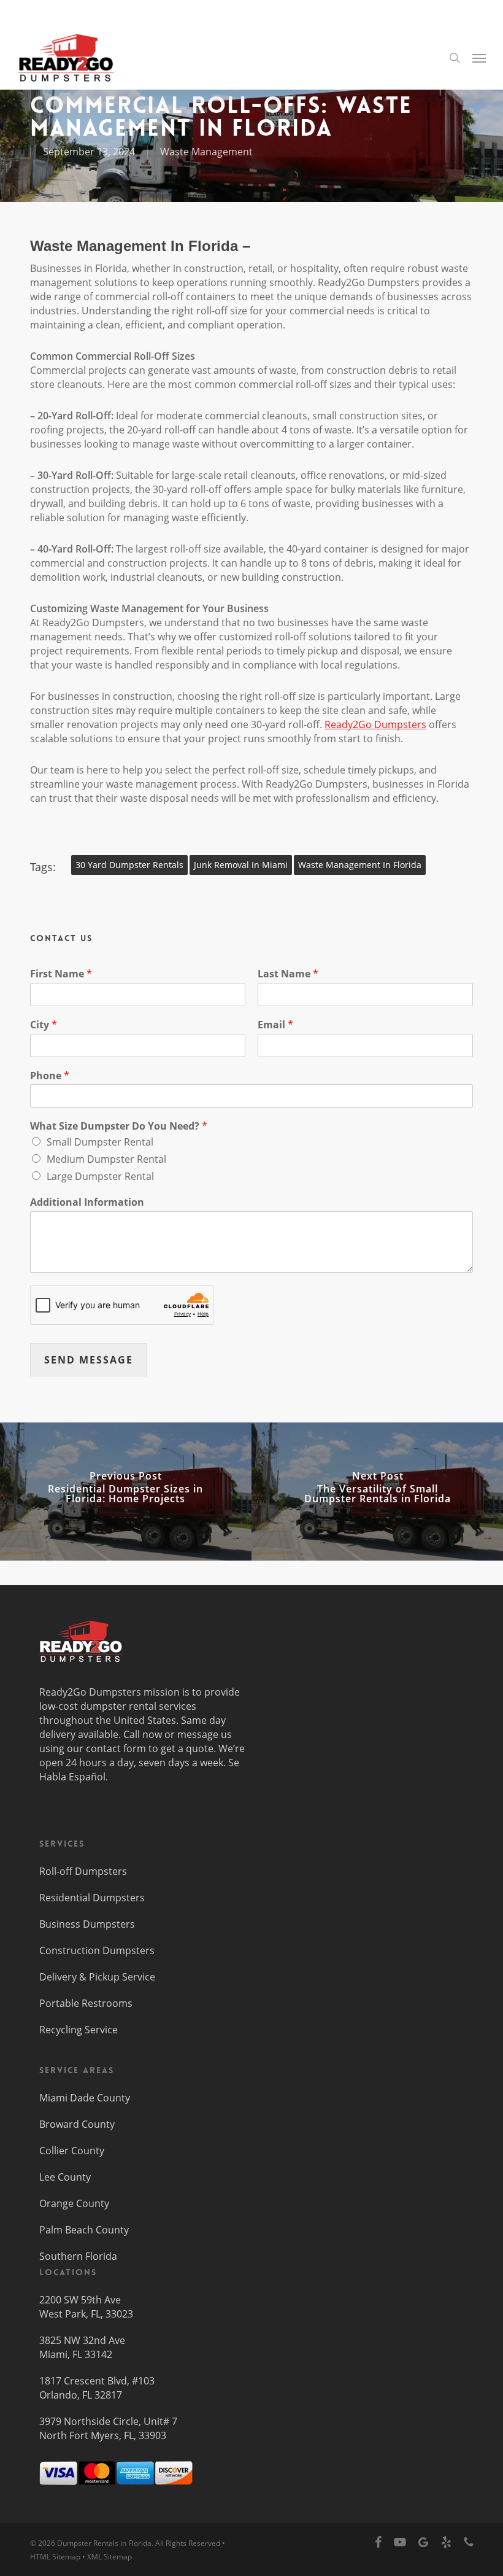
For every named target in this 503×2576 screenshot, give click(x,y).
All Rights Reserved (188, 2543)
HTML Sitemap (55, 2557)
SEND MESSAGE (89, 1360)
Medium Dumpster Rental (106, 1159)
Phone (50, 1076)
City (44, 1025)
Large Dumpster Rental (100, 1176)
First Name (61, 974)
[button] (479, 58)
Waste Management (206, 152)
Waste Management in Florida (360, 865)
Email (275, 1025)
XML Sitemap (109, 2557)
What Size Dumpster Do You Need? (119, 1126)
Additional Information (87, 1202)
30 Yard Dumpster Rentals (129, 865)
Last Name (288, 974)
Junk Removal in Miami (241, 865)
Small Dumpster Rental (100, 1142)
